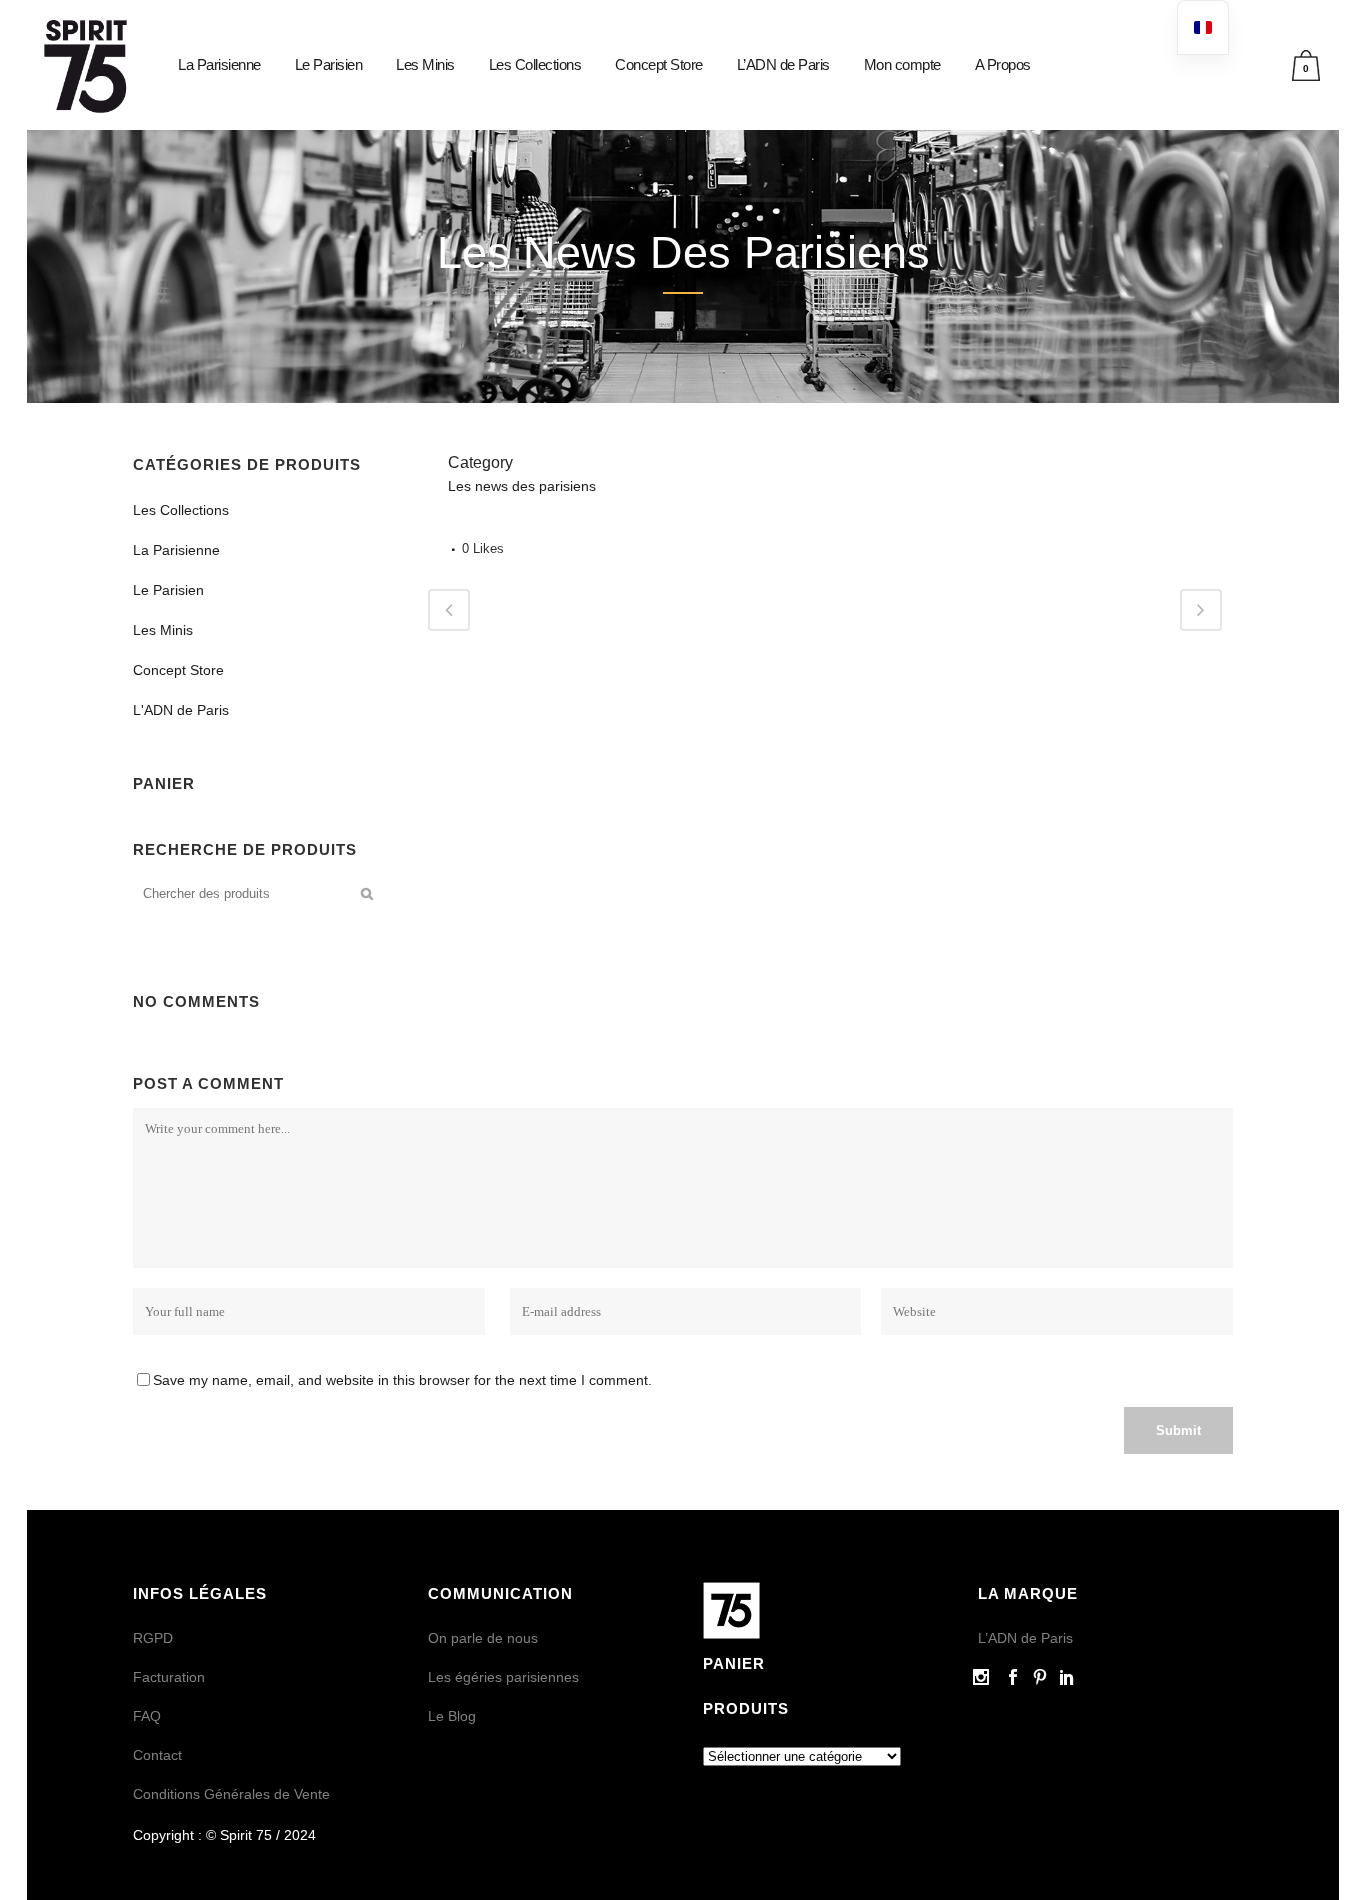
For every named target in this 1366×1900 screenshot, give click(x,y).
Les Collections (181, 510)
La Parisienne (176, 550)
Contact (157, 1755)
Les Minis (163, 630)
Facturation (169, 1677)
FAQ (147, 1716)
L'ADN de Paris (181, 710)
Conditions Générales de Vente (231, 1794)
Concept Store (178, 670)
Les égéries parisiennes (503, 1677)
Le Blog (452, 1716)
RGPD (153, 1638)
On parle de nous (483, 1638)
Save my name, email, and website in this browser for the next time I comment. (402, 1380)
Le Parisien (168, 590)
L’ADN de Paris (1025, 1638)
